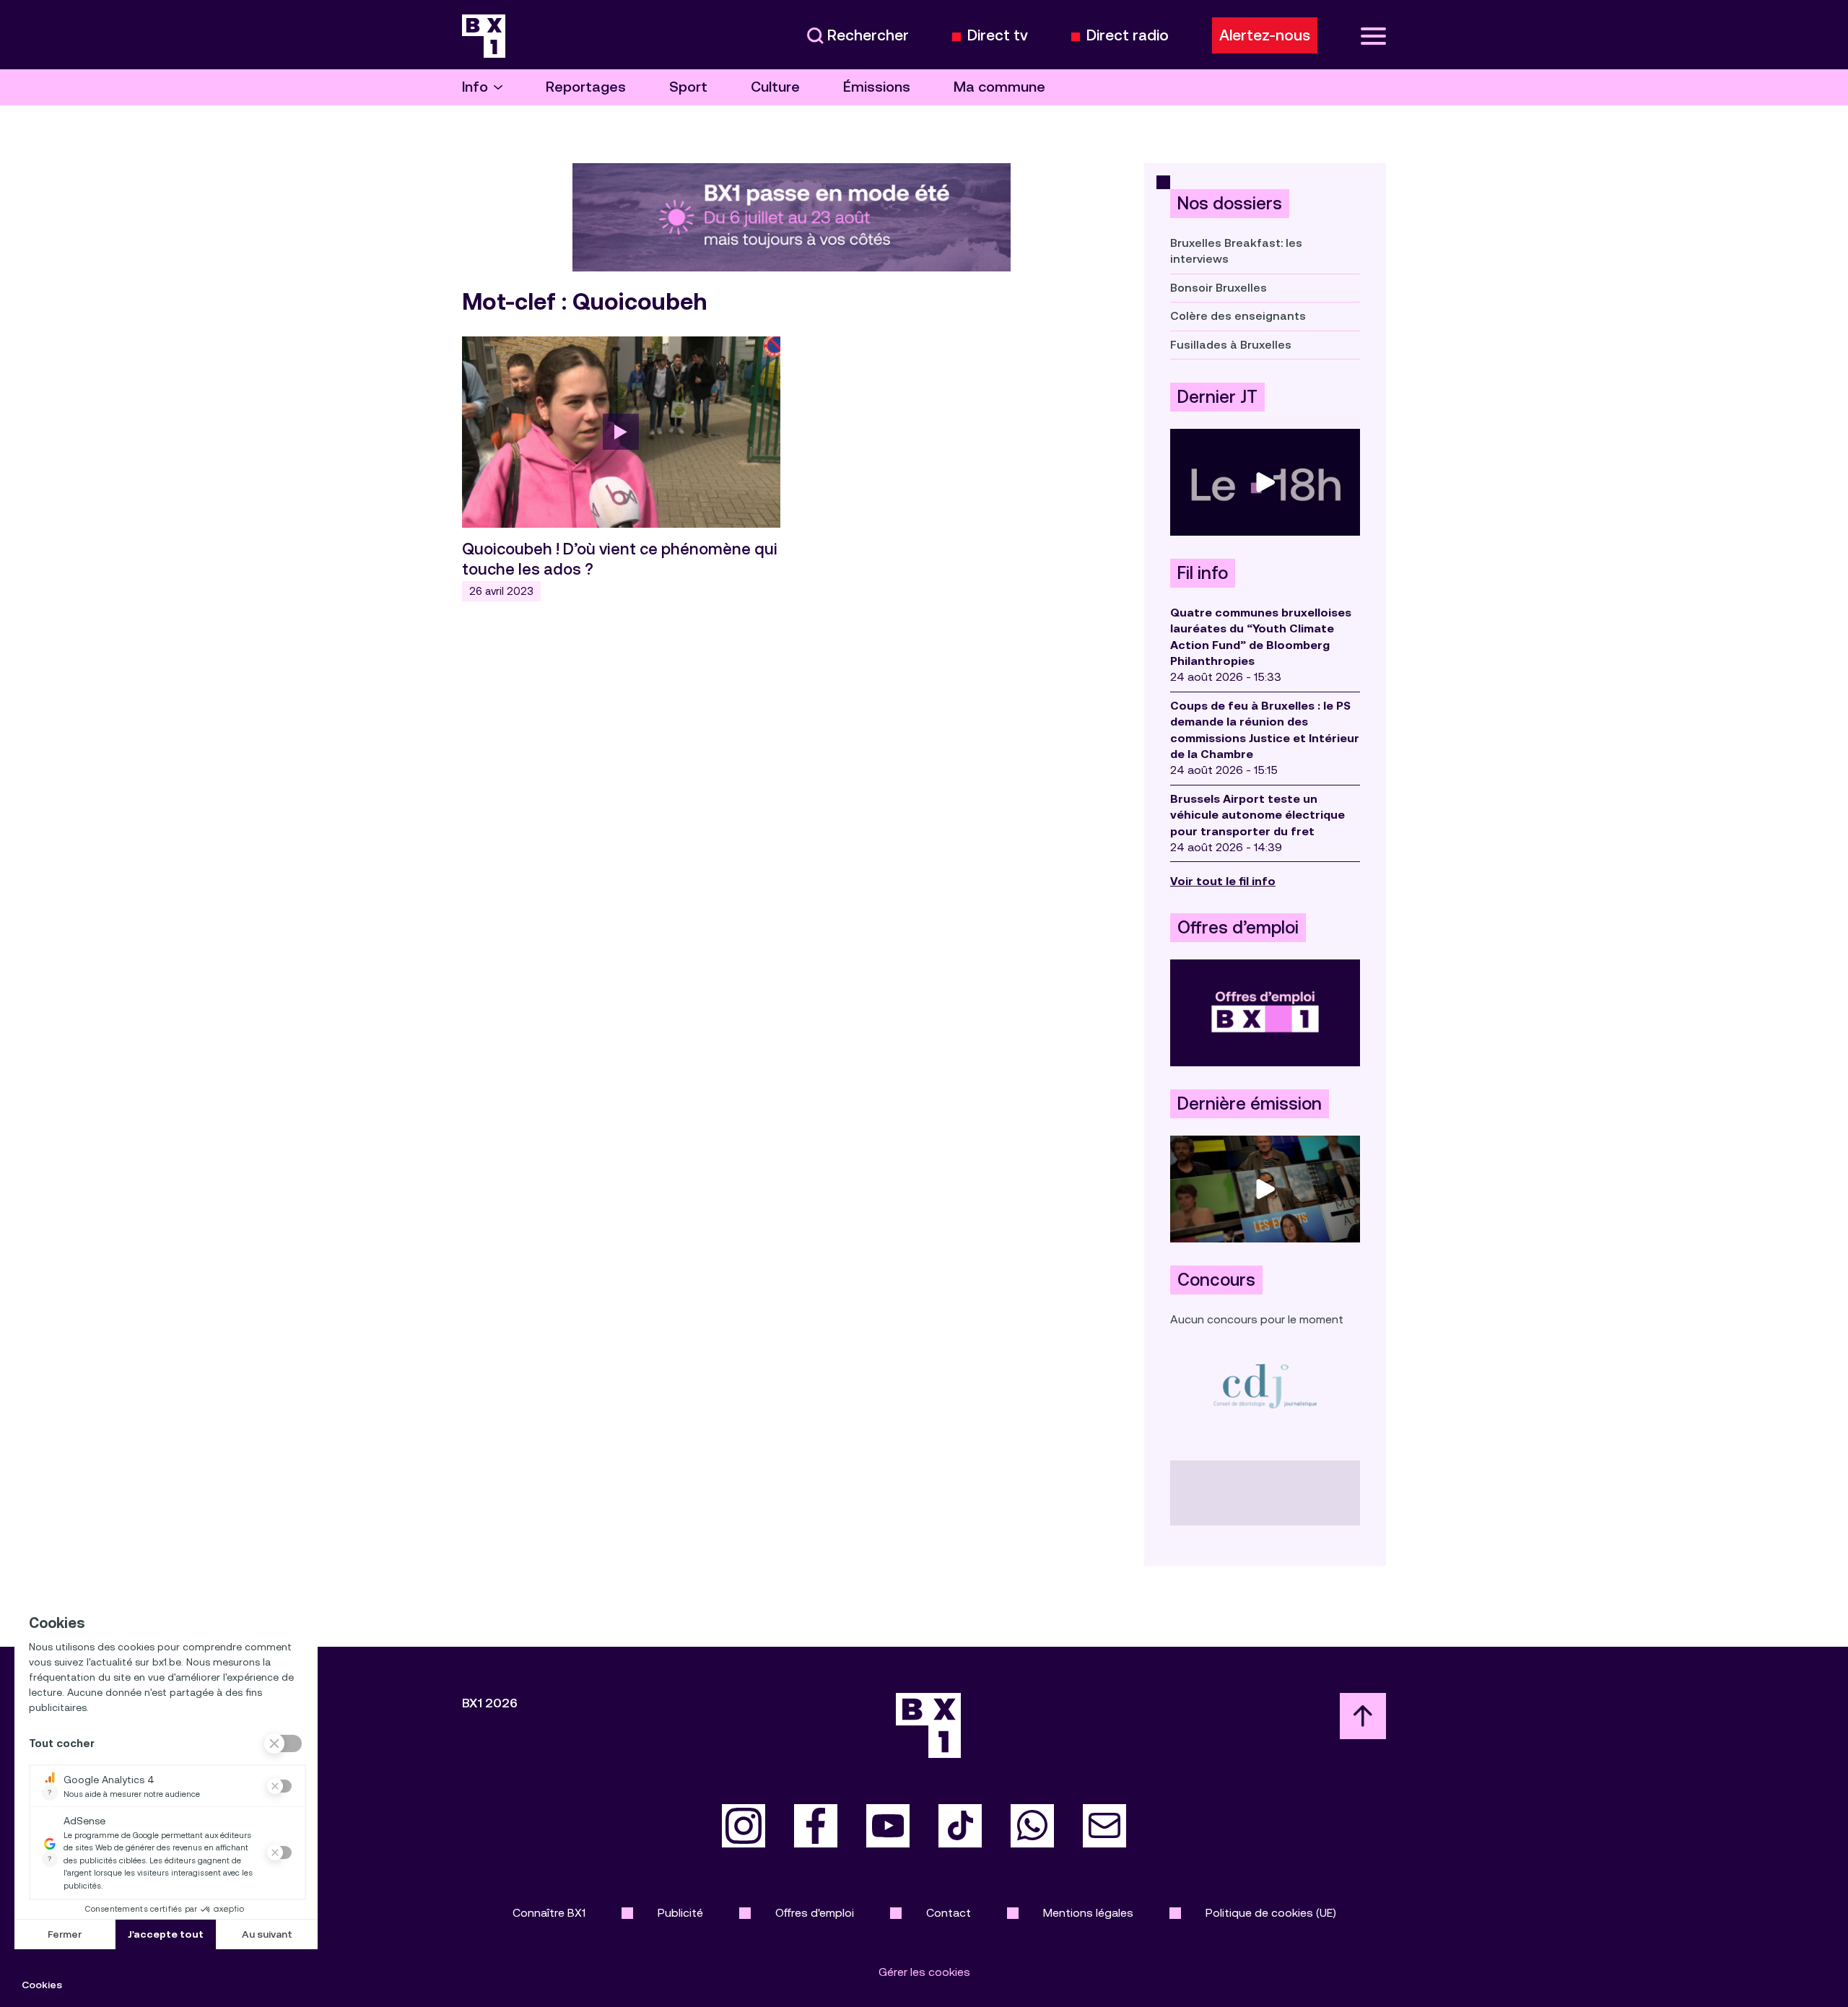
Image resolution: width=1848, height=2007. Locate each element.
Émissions (877, 87)
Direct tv (998, 36)
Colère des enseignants (1238, 316)
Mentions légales (1088, 1913)
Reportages (586, 87)
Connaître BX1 (549, 1913)
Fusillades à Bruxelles (1231, 345)
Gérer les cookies (924, 1972)
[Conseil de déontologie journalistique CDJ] (1265, 1386)
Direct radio (1128, 36)
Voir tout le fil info (1223, 881)
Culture (775, 87)
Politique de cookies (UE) (1271, 1913)
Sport (688, 87)
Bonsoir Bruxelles (1219, 288)
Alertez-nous (1265, 35)
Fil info (1203, 573)
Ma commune (999, 87)
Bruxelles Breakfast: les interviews (1236, 251)
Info (475, 87)
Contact (949, 1913)
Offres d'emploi (815, 1913)
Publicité (680, 1913)
